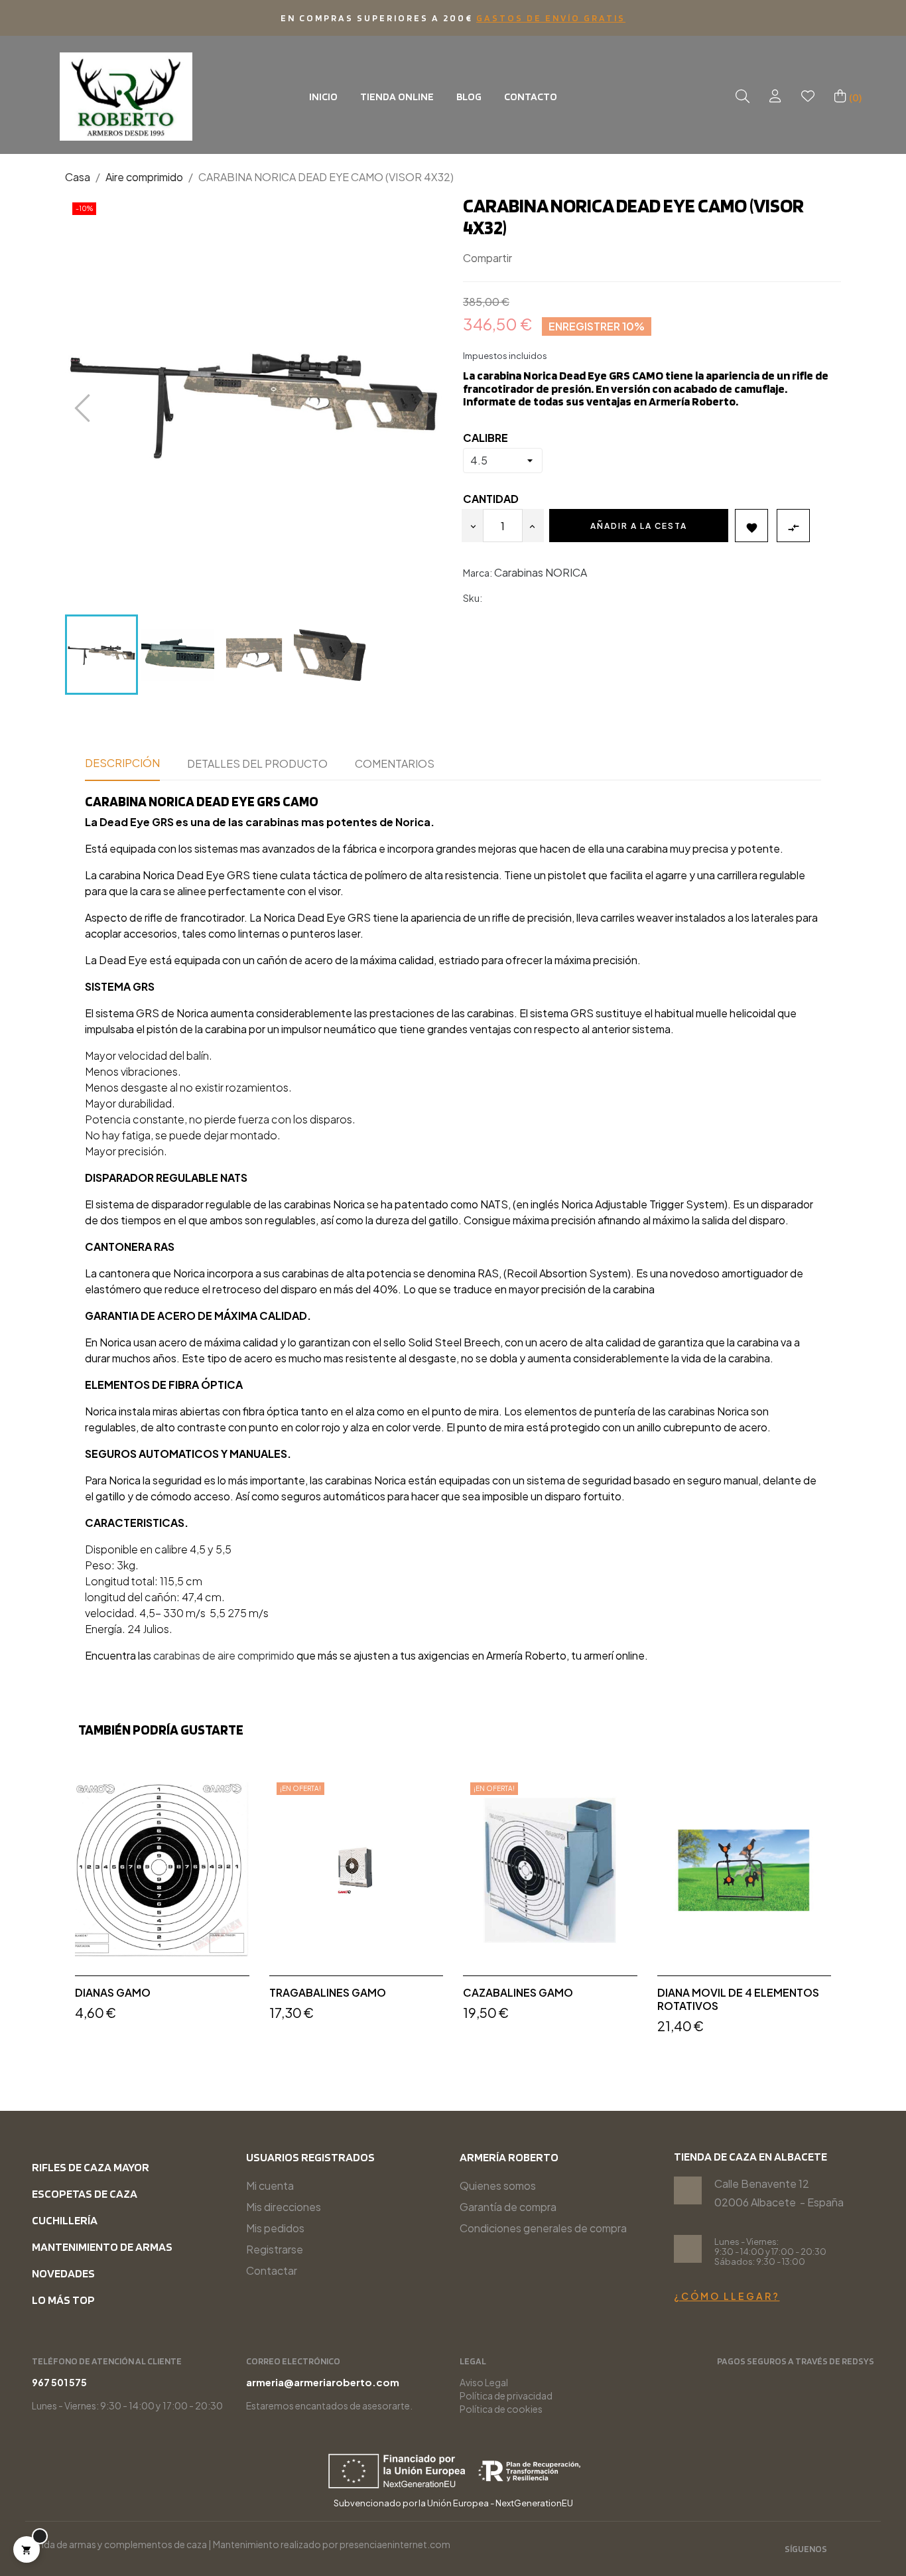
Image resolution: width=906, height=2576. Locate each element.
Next (851, 1913)
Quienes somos (498, 2185)
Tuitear (548, 258)
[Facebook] (868, 2550)
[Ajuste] (775, 97)
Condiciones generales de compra (543, 2228)
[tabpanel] (162, 1907)
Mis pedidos (275, 2228)
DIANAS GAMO (113, 1993)
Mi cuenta (270, 2185)
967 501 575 (59, 2382)
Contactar (272, 2270)
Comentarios (395, 763)
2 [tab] (460, 2063)
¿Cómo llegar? (727, 2296)
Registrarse (275, 2249)
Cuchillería (65, 2220)
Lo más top (63, 2300)
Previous (55, 1913)
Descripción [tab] (122, 763)
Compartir (528, 258)
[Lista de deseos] (808, 97)
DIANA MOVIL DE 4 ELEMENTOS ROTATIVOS (738, 1999)
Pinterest (568, 258)
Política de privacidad (506, 2396)
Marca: (478, 573)
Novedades (63, 2273)
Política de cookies (501, 2409)
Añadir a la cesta (639, 526)
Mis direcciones (284, 2207)
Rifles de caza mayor (91, 2167)
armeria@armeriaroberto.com (323, 2382)
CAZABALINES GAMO (518, 1993)
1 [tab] (446, 2063)
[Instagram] (846, 2550)
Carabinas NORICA (541, 572)
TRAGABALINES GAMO (328, 1993)
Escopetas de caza (85, 2193)
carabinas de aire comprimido (224, 1655)
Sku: (473, 598)
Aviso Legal (484, 2382)
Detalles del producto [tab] (257, 763)
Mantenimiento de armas (102, 2247)
